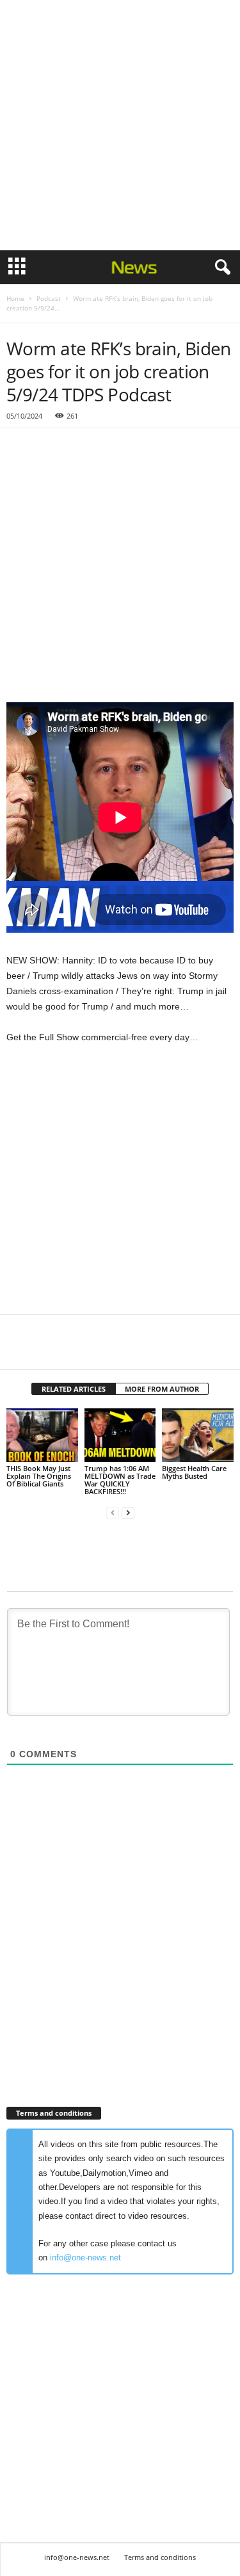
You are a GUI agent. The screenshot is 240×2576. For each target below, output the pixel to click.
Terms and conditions (160, 2557)
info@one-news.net (85, 2258)
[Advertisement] (120, 125)
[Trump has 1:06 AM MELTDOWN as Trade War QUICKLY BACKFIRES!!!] (120, 1435)
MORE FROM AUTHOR (162, 1389)
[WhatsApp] (108, 1350)
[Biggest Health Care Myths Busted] (198, 1435)
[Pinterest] (78, 1350)
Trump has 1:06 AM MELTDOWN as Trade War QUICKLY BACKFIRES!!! (120, 1480)
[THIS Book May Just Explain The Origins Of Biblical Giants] (42, 1435)
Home (15, 298)
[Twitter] (49, 1350)
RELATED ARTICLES (74, 1389)
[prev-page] (113, 1513)
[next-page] (128, 1513)
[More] (138, 1350)
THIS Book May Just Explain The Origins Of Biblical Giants (39, 1476)
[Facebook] (19, 1350)
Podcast (49, 298)
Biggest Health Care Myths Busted (194, 1472)
